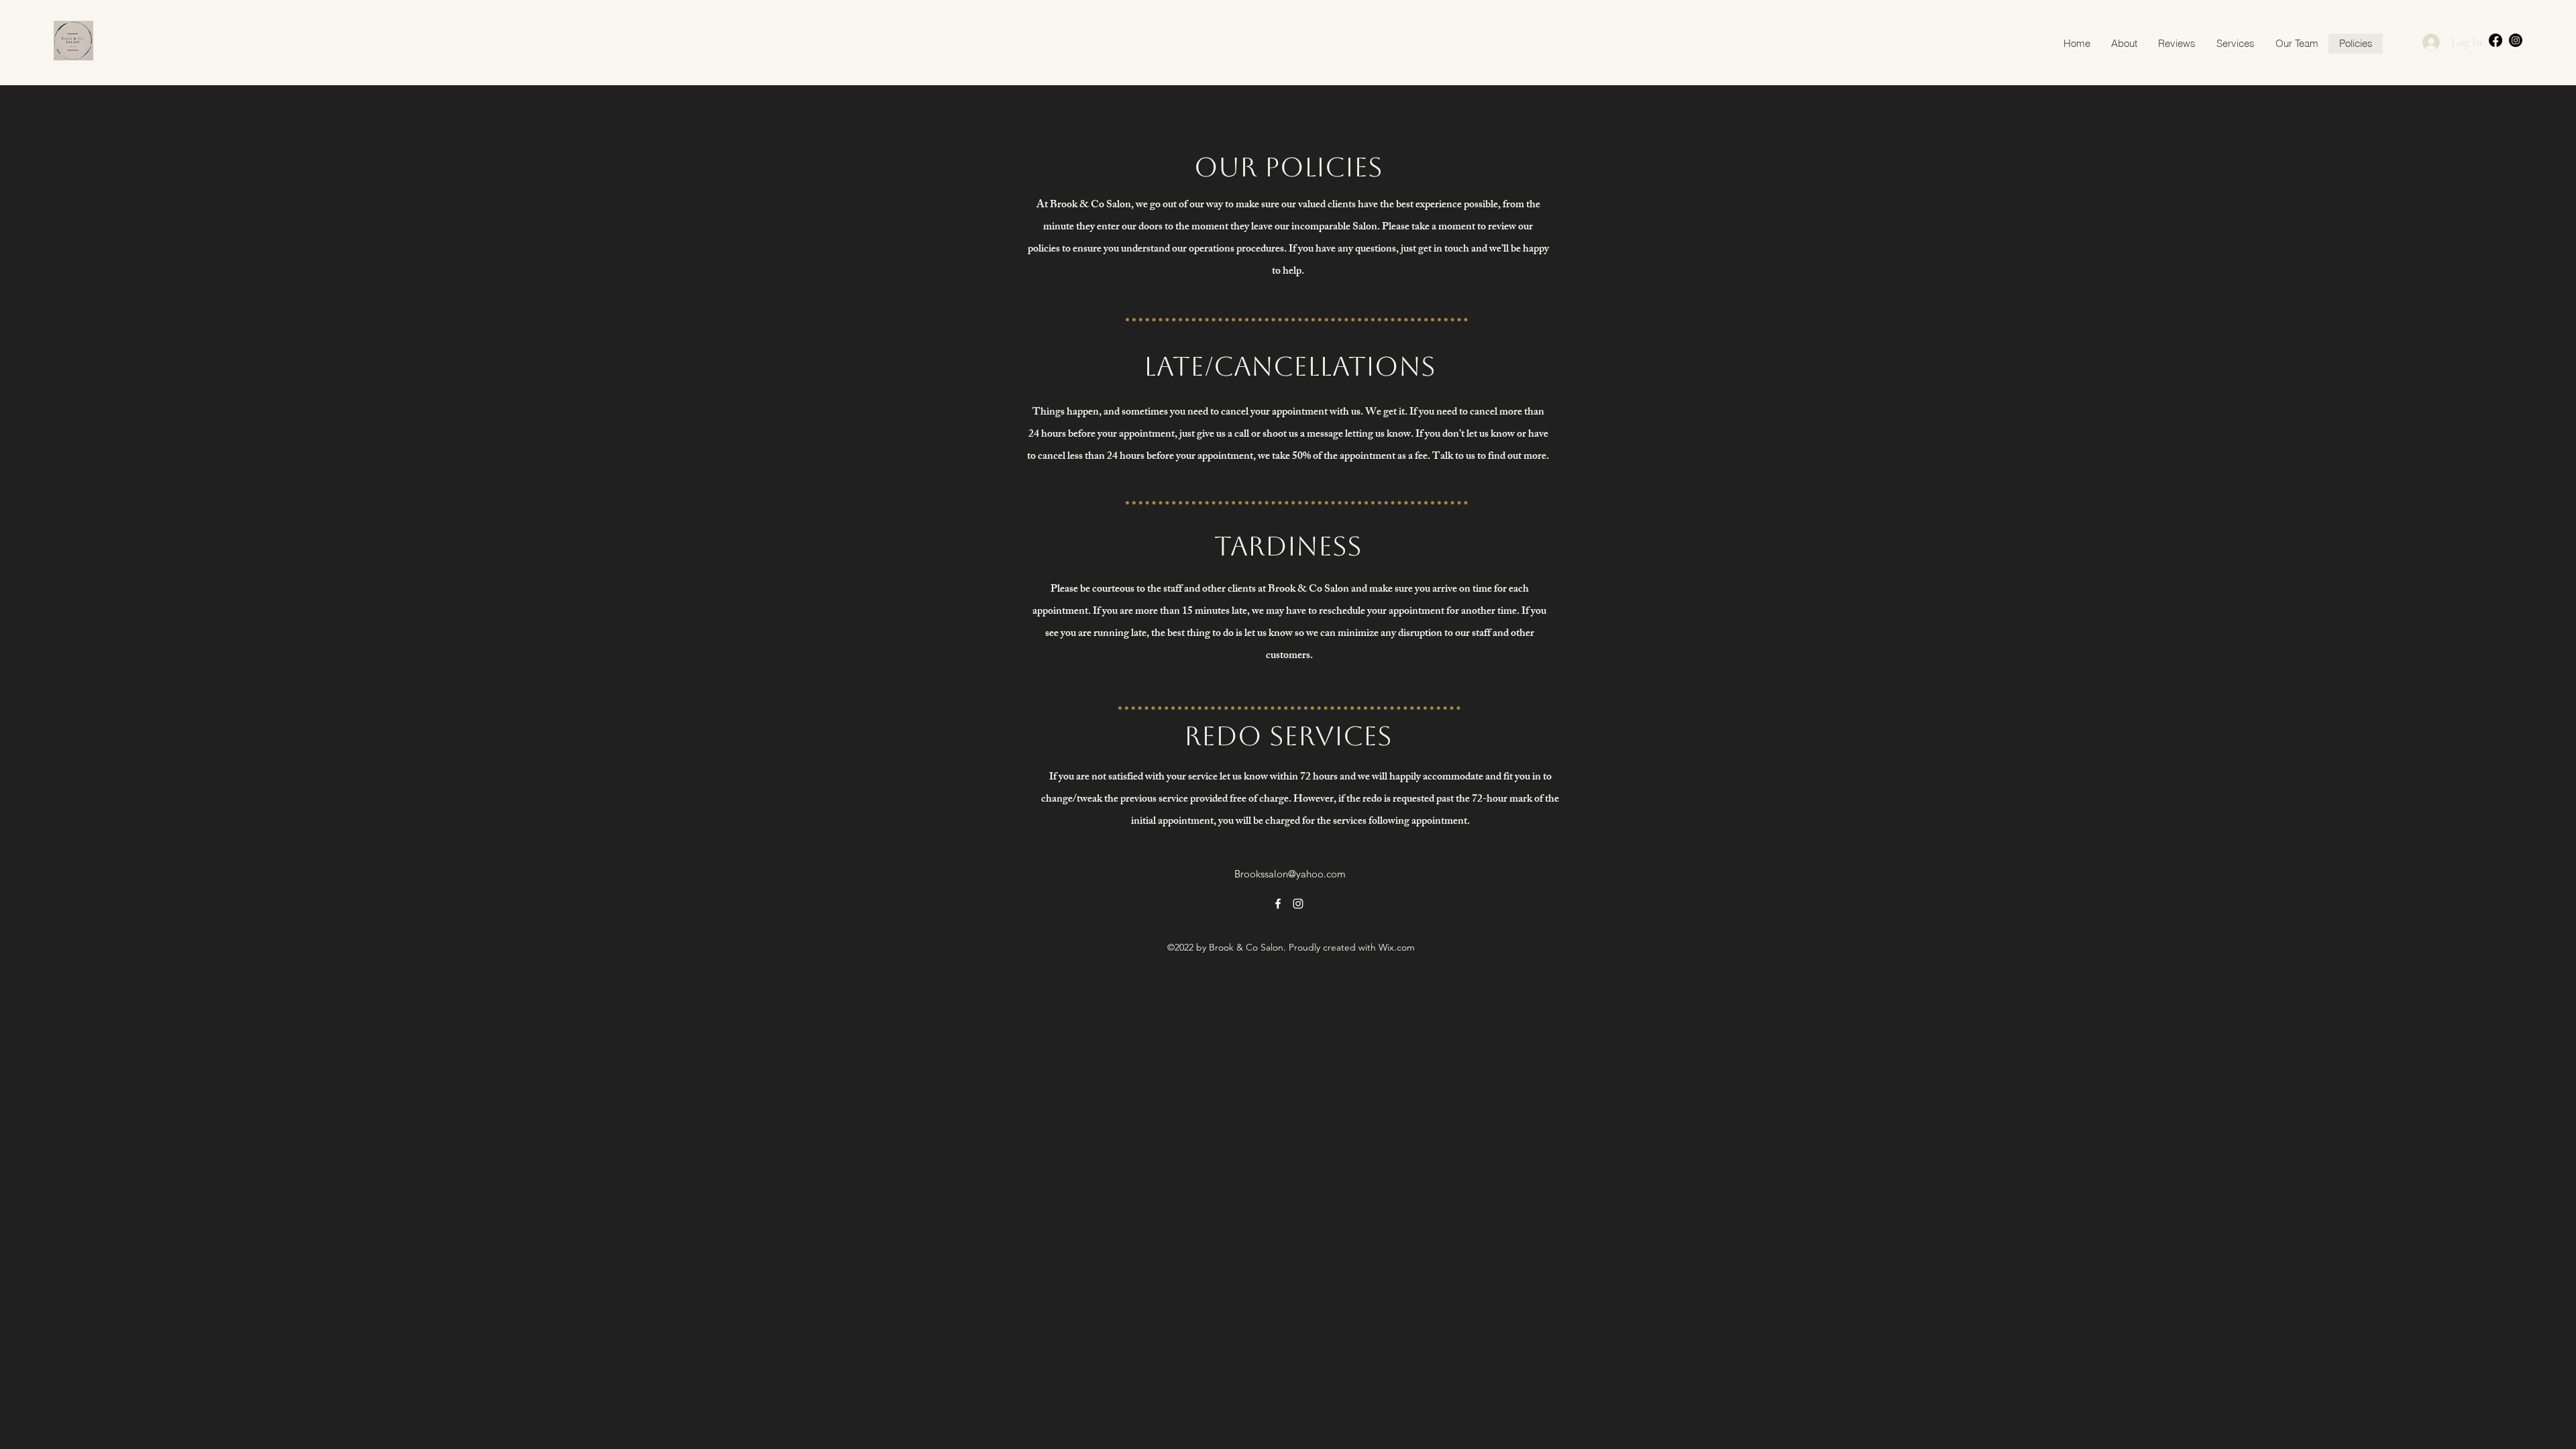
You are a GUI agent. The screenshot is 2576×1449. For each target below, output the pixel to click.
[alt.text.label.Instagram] (2516, 40)
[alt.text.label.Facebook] (2495, 40)
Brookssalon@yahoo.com (1290, 874)
